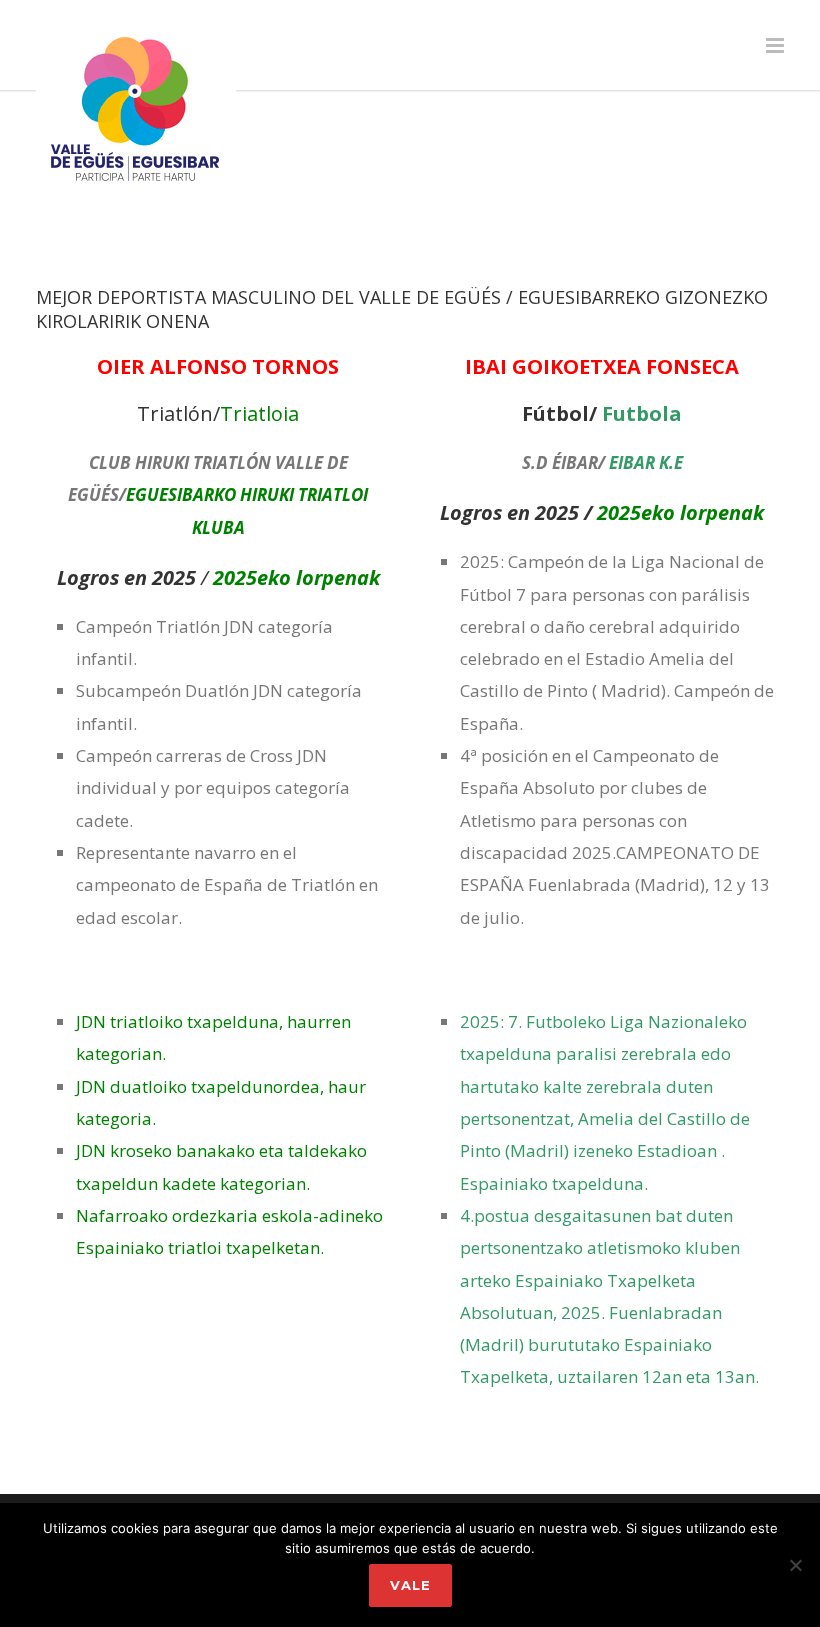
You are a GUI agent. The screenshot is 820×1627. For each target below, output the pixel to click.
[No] (795, 1565)
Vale (410, 1585)
